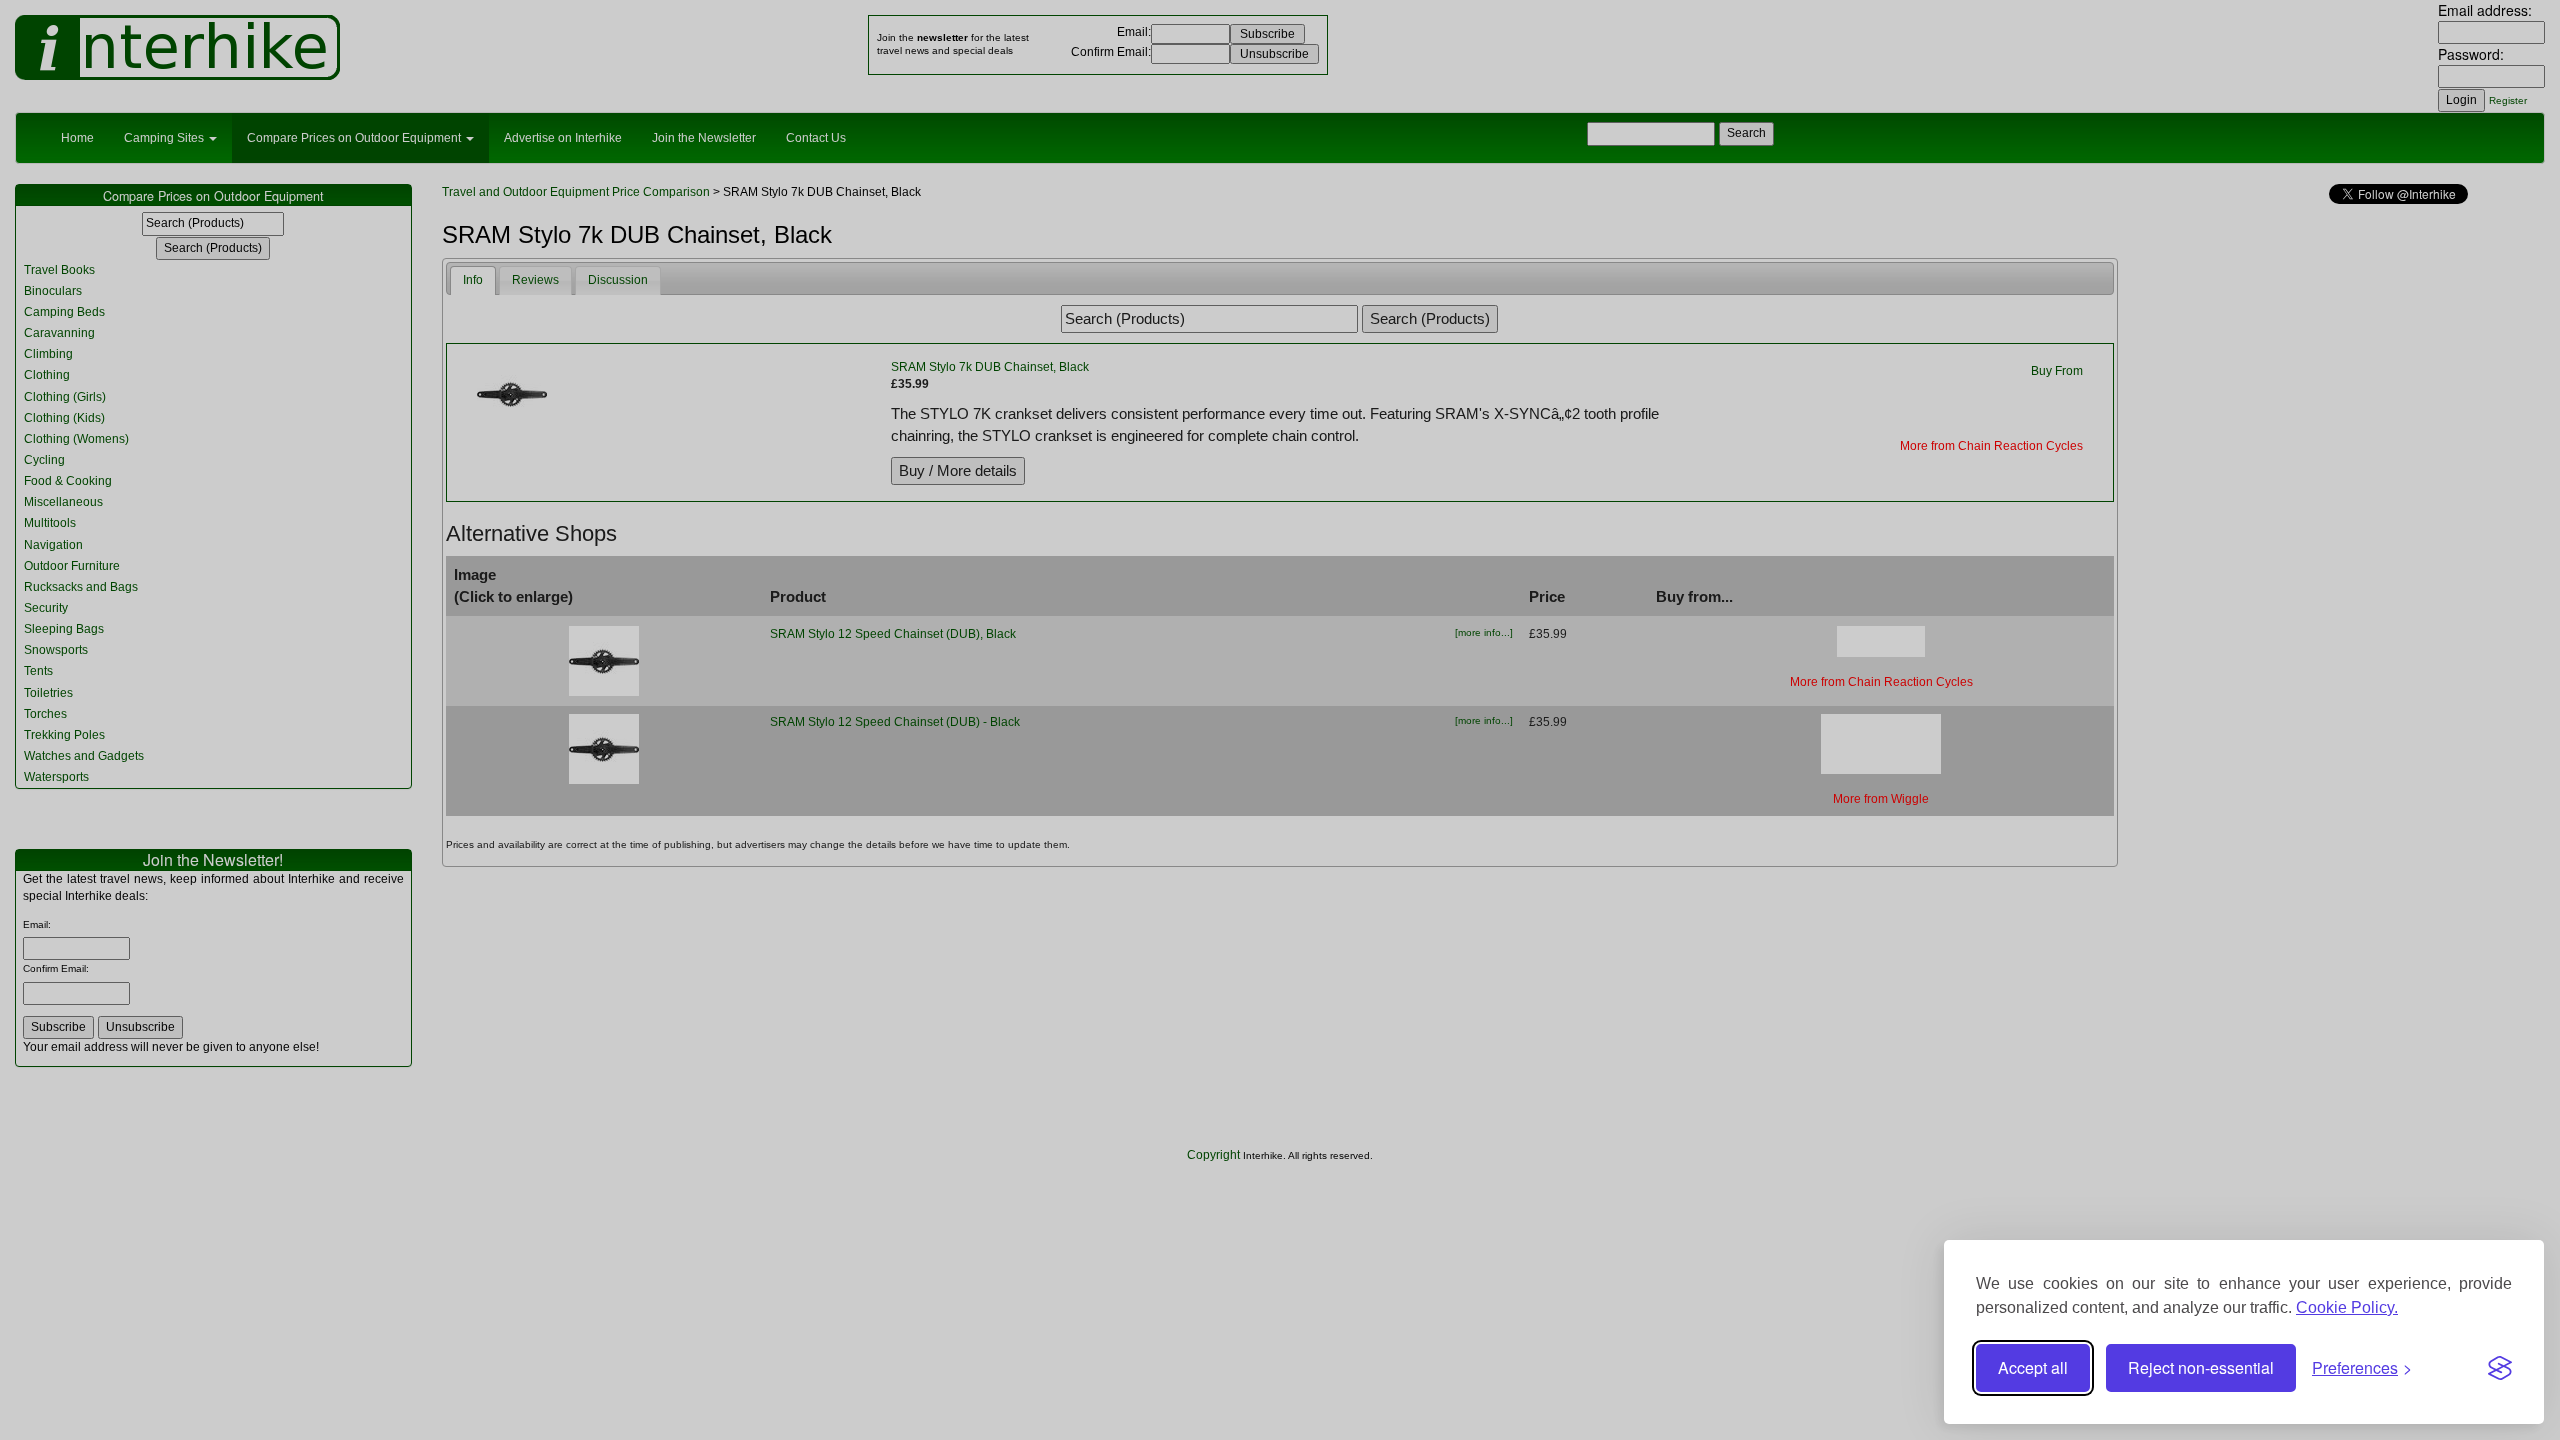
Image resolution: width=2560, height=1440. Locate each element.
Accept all (2033, 1367)
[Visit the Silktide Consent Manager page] (2500, 1368)
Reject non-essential (2201, 1367)
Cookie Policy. (2347, 1307)
